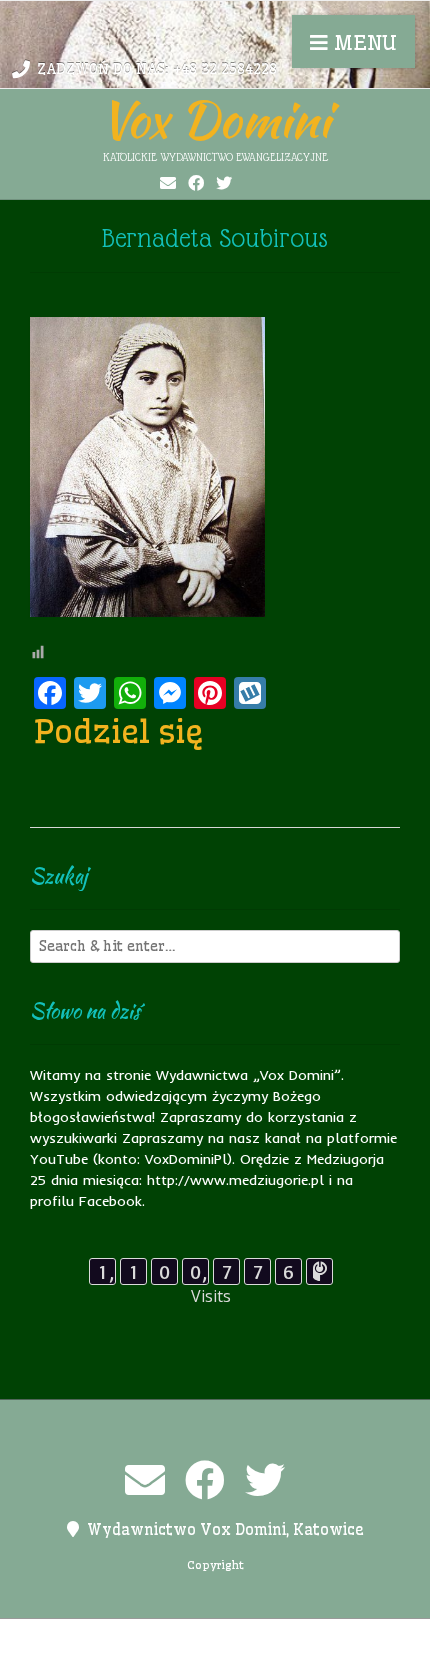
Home (162, 1638)
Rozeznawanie (230, 1659)
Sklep (313, 1659)
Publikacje (129, 1659)
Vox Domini (215, 119)
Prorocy (326, 1638)
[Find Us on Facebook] (196, 183)
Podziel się (119, 731)
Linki (213, 1638)
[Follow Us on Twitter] (224, 183)
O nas (264, 1638)
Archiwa (100, 1638)
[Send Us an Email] (168, 183)
